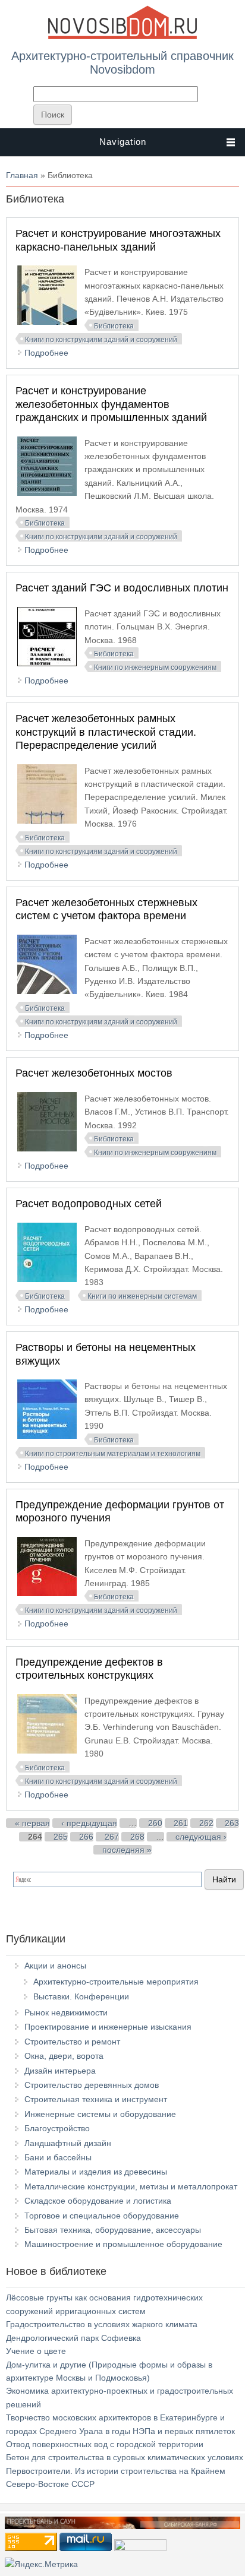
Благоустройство (57, 2128)
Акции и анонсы (55, 1966)
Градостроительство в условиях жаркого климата (102, 2324)
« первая (32, 1823)
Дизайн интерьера (60, 2071)
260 (155, 1823)
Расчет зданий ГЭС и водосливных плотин (122, 588)
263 (232, 1823)
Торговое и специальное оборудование (102, 2216)
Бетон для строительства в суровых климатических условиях (125, 2457)
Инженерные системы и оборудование (100, 2114)
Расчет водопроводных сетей (89, 1204)
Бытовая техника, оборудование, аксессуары (113, 2230)
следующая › (201, 1837)
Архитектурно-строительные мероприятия (116, 1982)
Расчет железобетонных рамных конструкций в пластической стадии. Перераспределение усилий (106, 732)
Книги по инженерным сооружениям (155, 667)
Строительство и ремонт (72, 2042)
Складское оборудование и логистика (98, 2201)
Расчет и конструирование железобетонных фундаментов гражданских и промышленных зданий (111, 404)
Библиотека (114, 326)
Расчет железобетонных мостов (94, 1073)
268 (137, 1837)
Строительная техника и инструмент (96, 2099)
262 (206, 1823)
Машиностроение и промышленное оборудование (123, 2244)
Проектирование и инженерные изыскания (108, 2027)
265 (61, 1837)
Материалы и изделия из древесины (96, 2172)
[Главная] (122, 37)
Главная (22, 175)
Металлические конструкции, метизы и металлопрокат (131, 2186)
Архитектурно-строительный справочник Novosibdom (122, 62)
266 (86, 1837)
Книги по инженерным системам (142, 1296)
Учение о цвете (36, 2351)
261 (181, 1823)
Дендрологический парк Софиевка (73, 2338)
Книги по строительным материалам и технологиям (113, 1454)
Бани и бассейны (58, 2157)
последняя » (127, 1850)
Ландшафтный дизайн (68, 2143)
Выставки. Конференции (81, 1996)
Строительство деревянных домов (92, 2085)
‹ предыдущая (89, 1823)
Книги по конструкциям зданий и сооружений (101, 340)
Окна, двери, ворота (64, 2056)
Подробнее (46, 353)
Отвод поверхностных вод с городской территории (105, 2444)
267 (112, 1837)
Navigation (123, 142)
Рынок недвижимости (66, 2012)
